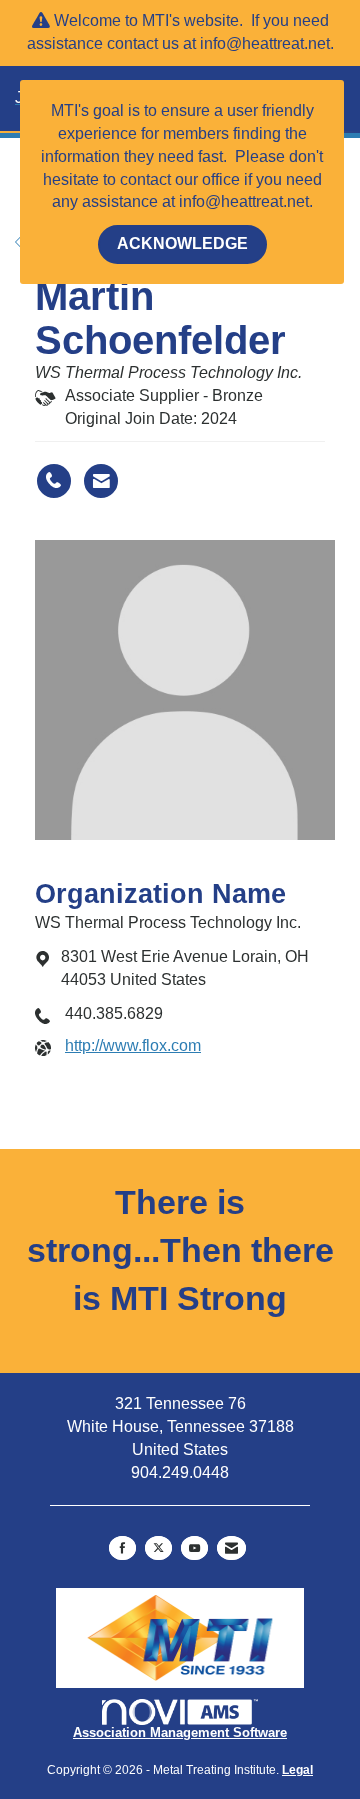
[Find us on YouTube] (194, 1548)
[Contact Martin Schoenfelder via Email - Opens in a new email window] (101, 481)
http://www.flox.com (133, 1045)
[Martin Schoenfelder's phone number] (54, 481)
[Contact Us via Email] (231, 1548)
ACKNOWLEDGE (182, 243)
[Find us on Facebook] (122, 1548)
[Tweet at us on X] (158, 1548)
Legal (297, 1770)
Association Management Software (180, 1732)
